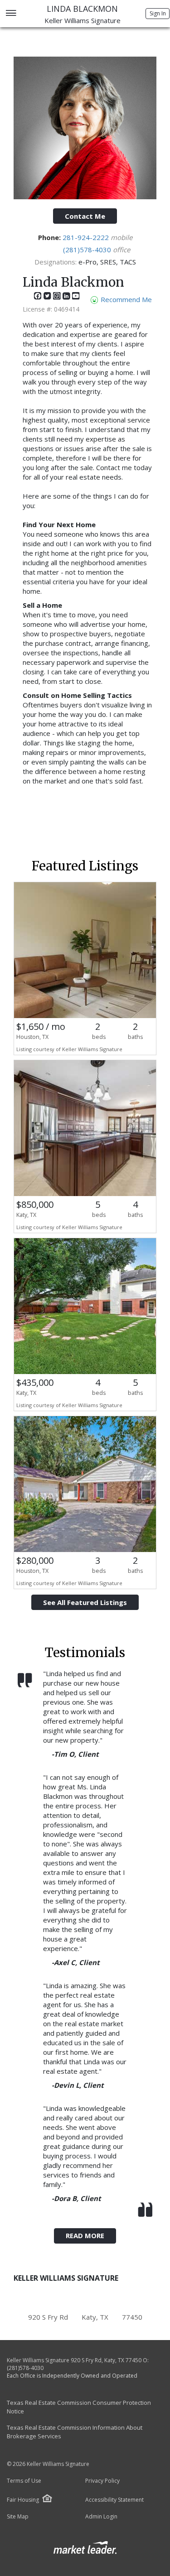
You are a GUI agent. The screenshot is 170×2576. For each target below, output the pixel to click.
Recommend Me (125, 299)
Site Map (18, 2517)
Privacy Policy (102, 2481)
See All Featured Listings (85, 1602)
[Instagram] (58, 298)
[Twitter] (48, 298)
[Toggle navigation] (11, 14)
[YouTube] (76, 298)
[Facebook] (39, 298)
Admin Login (101, 2517)
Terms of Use (24, 2481)
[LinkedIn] (67, 298)
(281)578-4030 (88, 250)
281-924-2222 (87, 237)
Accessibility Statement (114, 2500)
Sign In (158, 13)
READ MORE (85, 2235)
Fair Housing (23, 2500)
